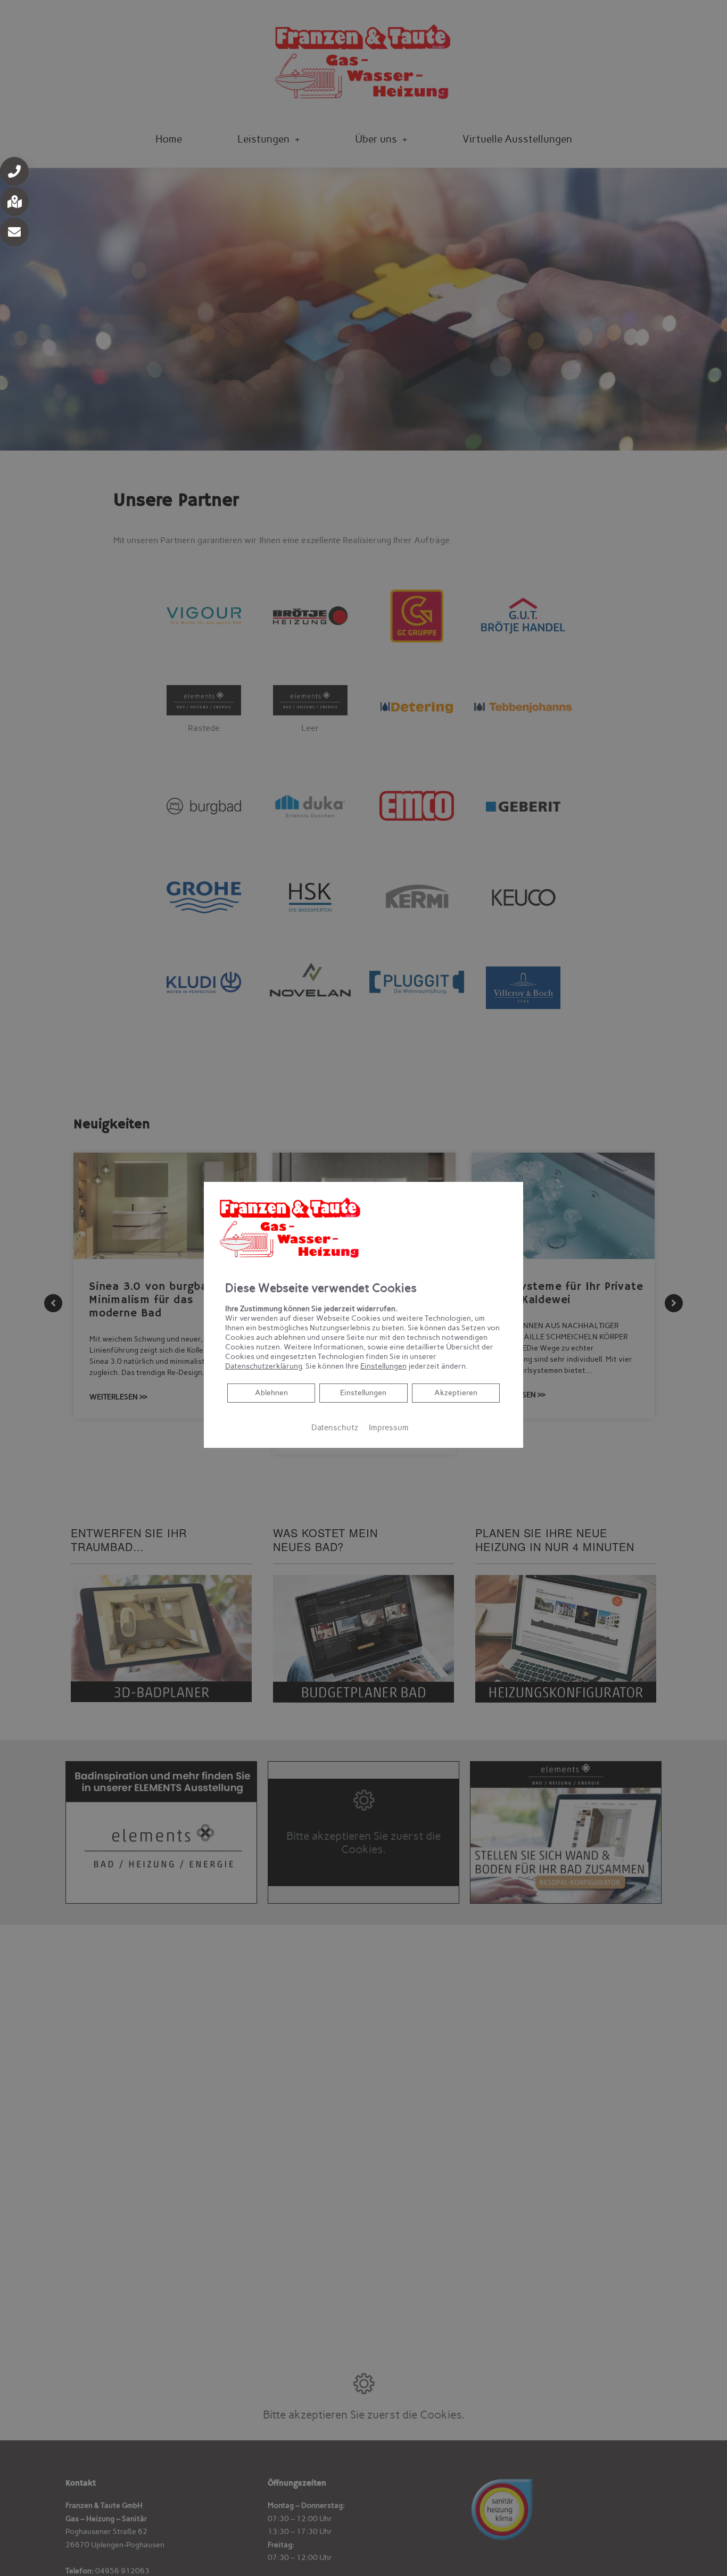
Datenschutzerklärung (263, 1366)
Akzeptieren (456, 1393)
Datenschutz (335, 1428)
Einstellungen (363, 1393)
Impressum (389, 1428)
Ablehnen (271, 1393)
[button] (14, 171)
